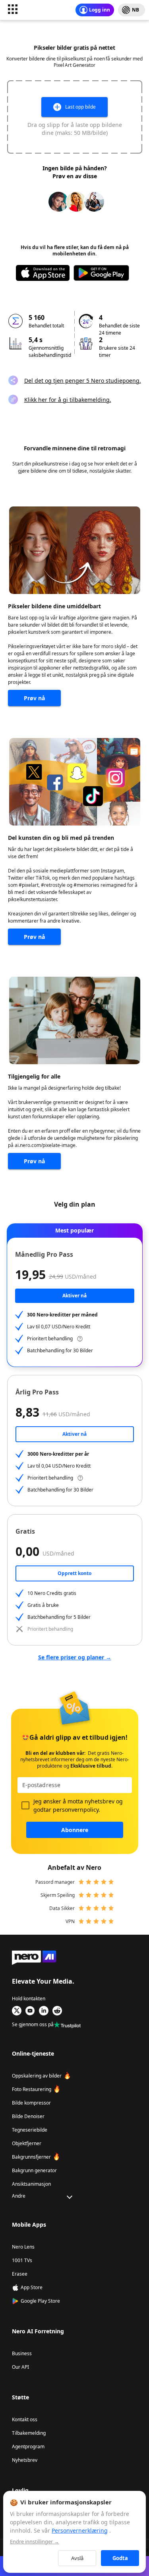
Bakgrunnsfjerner (31, 2157)
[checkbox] (25, 1805)
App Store (32, 2287)
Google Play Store (40, 2301)
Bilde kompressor (31, 2103)
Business (22, 2353)
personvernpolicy (76, 1810)
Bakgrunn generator (34, 2170)
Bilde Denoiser (28, 2116)
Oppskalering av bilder (37, 2076)
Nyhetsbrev (25, 2460)
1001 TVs (22, 2260)
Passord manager (55, 1882)
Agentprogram (28, 2447)
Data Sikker (62, 1908)
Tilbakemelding (29, 2433)
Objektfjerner (27, 2143)
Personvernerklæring (80, 2530)
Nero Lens (23, 2247)
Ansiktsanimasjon (31, 2184)
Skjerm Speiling (58, 1895)
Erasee (20, 2274)
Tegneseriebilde (30, 2130)
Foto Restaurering (32, 2089)
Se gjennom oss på (33, 2025)
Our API (20, 2367)
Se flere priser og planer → (75, 1657)
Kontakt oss (25, 2419)
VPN (70, 1921)
